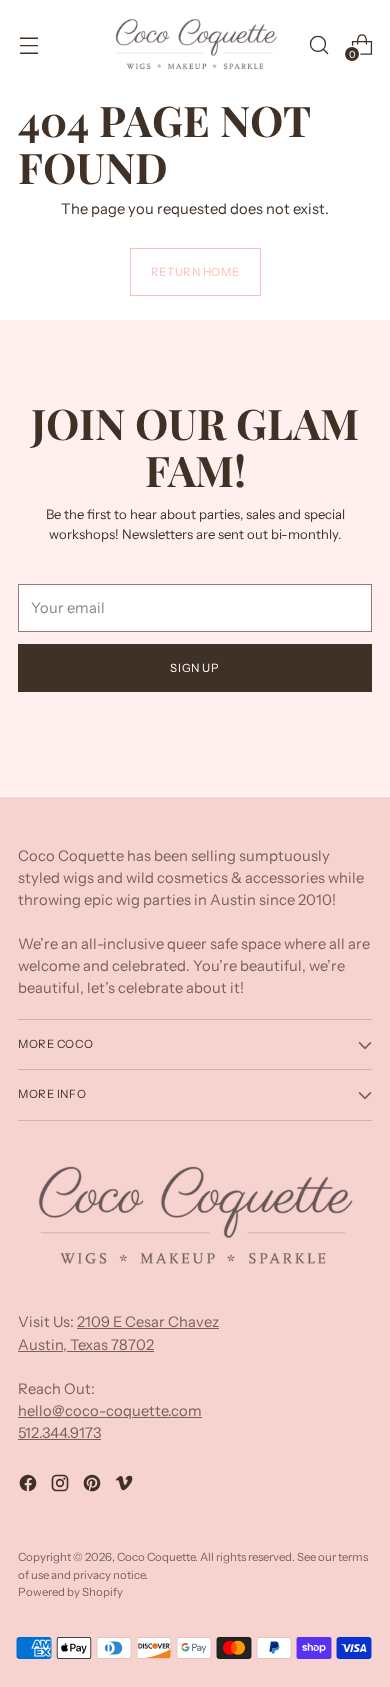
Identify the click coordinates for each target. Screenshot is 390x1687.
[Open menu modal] (28, 44)
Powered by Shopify (70, 1592)
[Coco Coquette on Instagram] (62, 1486)
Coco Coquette (156, 1557)
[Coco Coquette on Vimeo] (126, 1486)
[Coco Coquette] (195, 44)
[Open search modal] (318, 44)
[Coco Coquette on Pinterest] (94, 1486)
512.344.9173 (59, 1433)
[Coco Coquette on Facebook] (30, 1486)
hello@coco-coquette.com (110, 1411)
